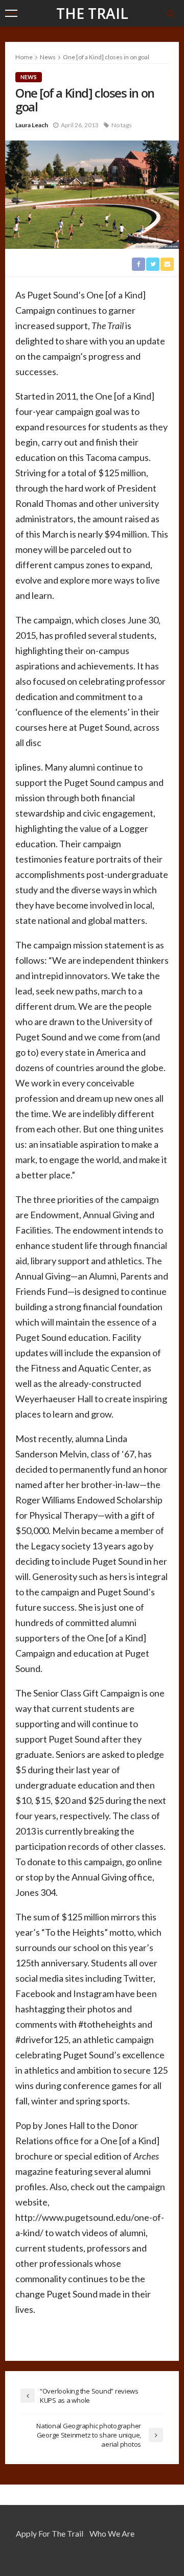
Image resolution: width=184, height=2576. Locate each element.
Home (24, 57)
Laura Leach (32, 125)
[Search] (170, 13)
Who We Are (112, 2533)
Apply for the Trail (50, 2533)
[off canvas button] (11, 13)
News (29, 77)
